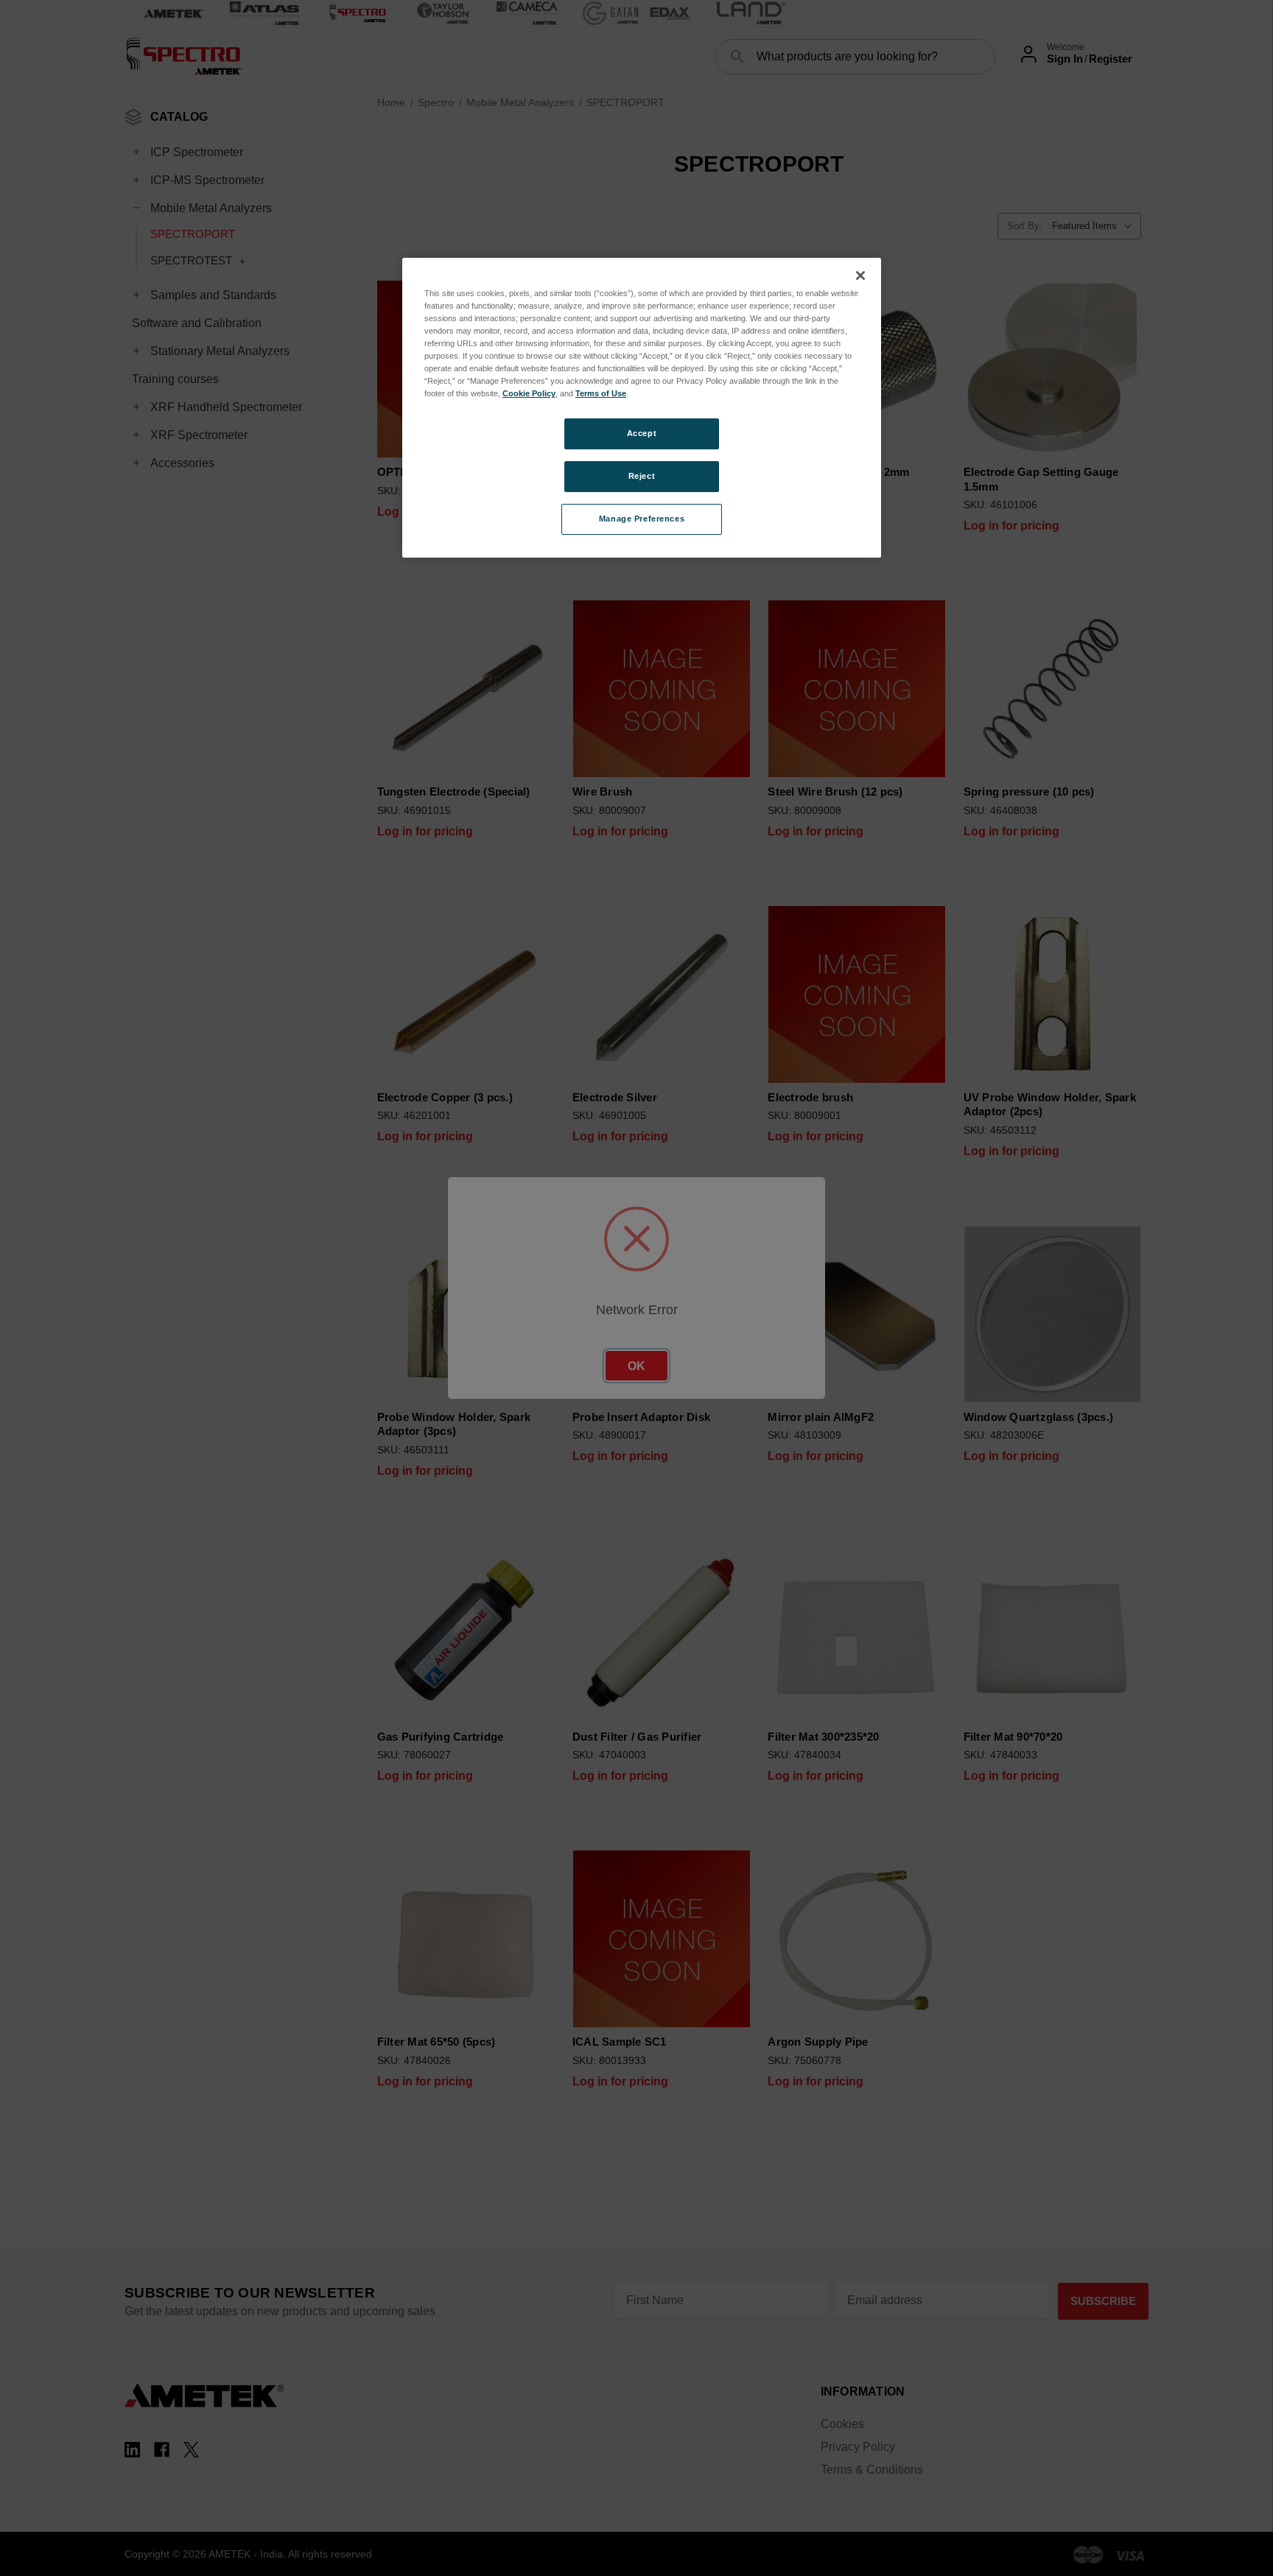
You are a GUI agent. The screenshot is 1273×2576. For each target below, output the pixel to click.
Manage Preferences (642, 519)
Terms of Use (601, 393)
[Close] (860, 276)
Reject (642, 476)
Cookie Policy (529, 393)
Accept (642, 433)
